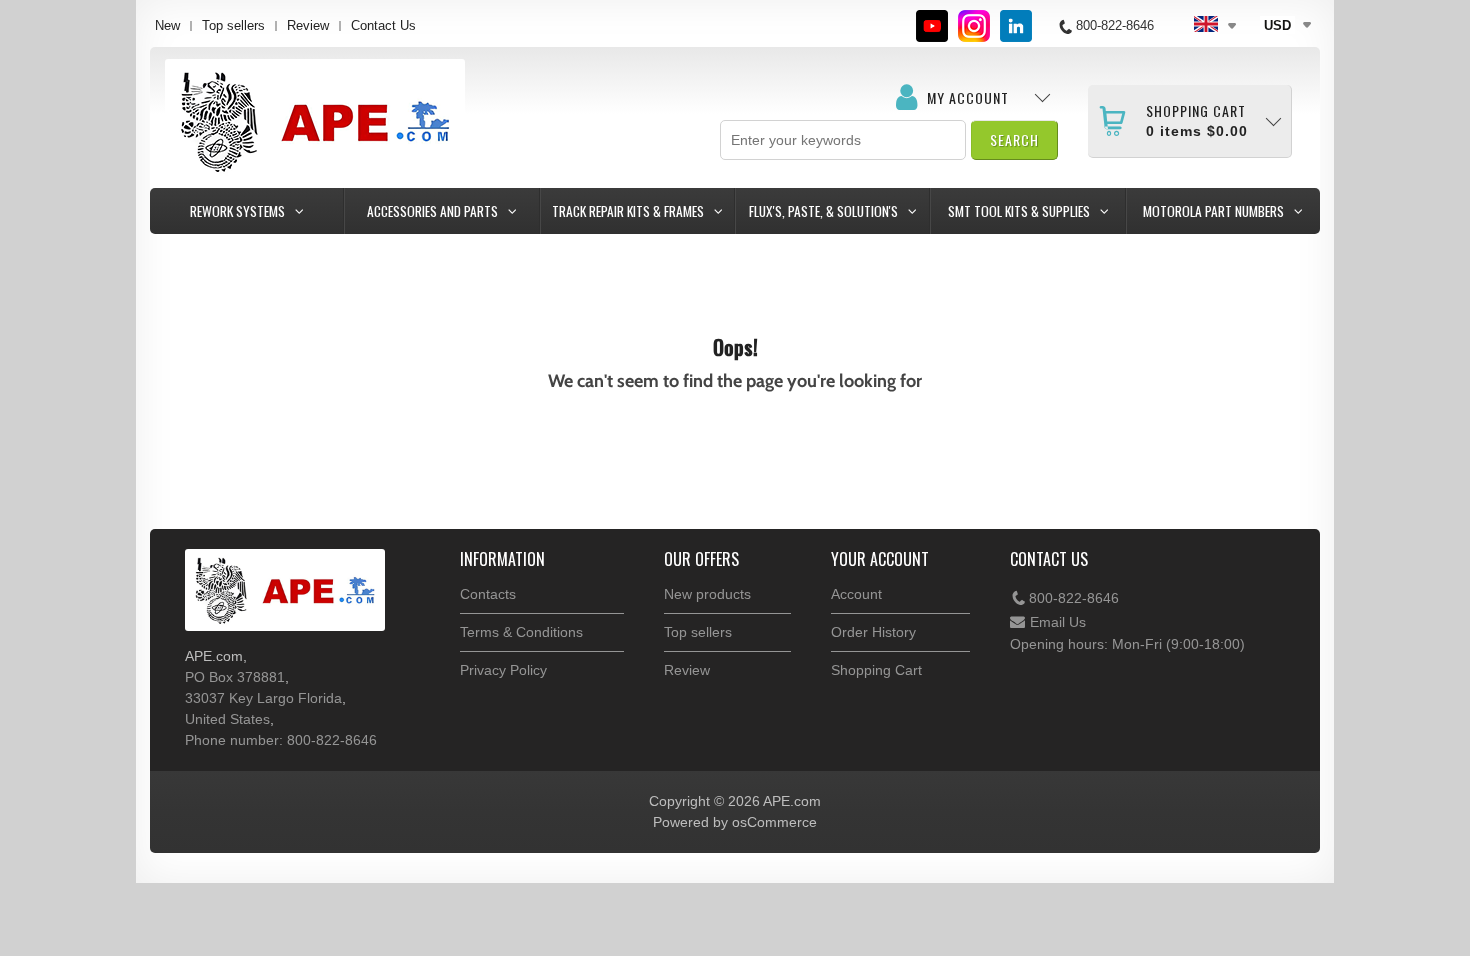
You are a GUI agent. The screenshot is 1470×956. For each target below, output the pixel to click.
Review (308, 25)
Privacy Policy (503, 670)
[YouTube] (932, 26)
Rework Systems (237, 211)
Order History (873, 632)
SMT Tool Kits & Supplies (1019, 211)
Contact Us (383, 25)
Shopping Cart (876, 670)
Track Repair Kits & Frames (628, 211)
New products (707, 594)
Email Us (1058, 622)
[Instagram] (974, 26)
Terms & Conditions (521, 632)
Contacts (488, 594)
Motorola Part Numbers (1213, 211)
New (167, 25)
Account (856, 594)
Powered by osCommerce (735, 822)
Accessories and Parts (432, 211)
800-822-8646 (1074, 598)
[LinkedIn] (1016, 26)
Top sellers (233, 25)
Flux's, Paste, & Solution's (823, 211)
